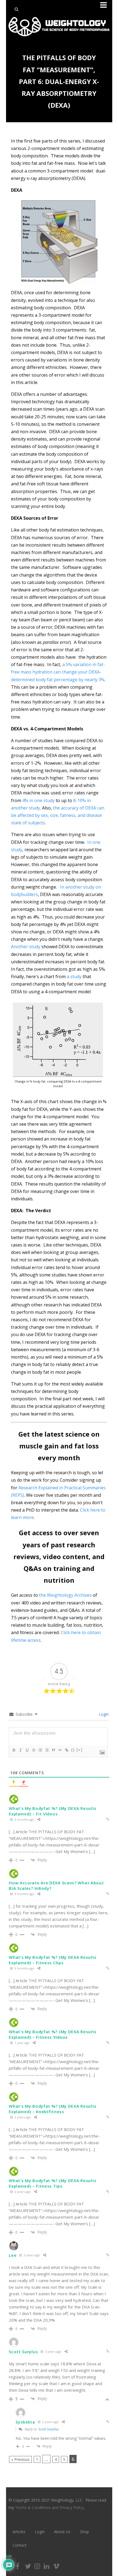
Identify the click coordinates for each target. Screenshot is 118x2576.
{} (73, 1750)
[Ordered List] (40, 1750)
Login (103, 1714)
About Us (62, 2532)
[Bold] (14, 1750)
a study (74, 977)
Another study (26, 947)
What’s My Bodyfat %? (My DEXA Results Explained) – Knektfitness (53, 2109)
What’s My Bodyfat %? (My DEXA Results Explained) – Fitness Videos (53, 2034)
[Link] (66, 1750)
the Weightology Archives (65, 1595)
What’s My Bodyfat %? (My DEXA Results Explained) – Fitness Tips (53, 2183)
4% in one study (38, 800)
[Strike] (33, 1750)
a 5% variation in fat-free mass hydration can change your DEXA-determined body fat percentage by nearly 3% (58, 672)
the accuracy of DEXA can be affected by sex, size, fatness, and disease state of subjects (58, 815)
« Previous (20, 2459)
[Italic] (20, 1750)
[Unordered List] (47, 1750)
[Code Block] (60, 1750)
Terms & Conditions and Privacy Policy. (50, 2507)
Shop (84, 2532)
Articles (19, 2532)
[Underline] (27, 1750)
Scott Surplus (49, 2429)
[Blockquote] (53, 1750)
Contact (20, 2545)
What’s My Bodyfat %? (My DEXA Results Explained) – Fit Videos (53, 1811)
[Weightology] (59, 38)
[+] (80, 1750)
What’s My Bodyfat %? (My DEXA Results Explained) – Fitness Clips (53, 1960)
